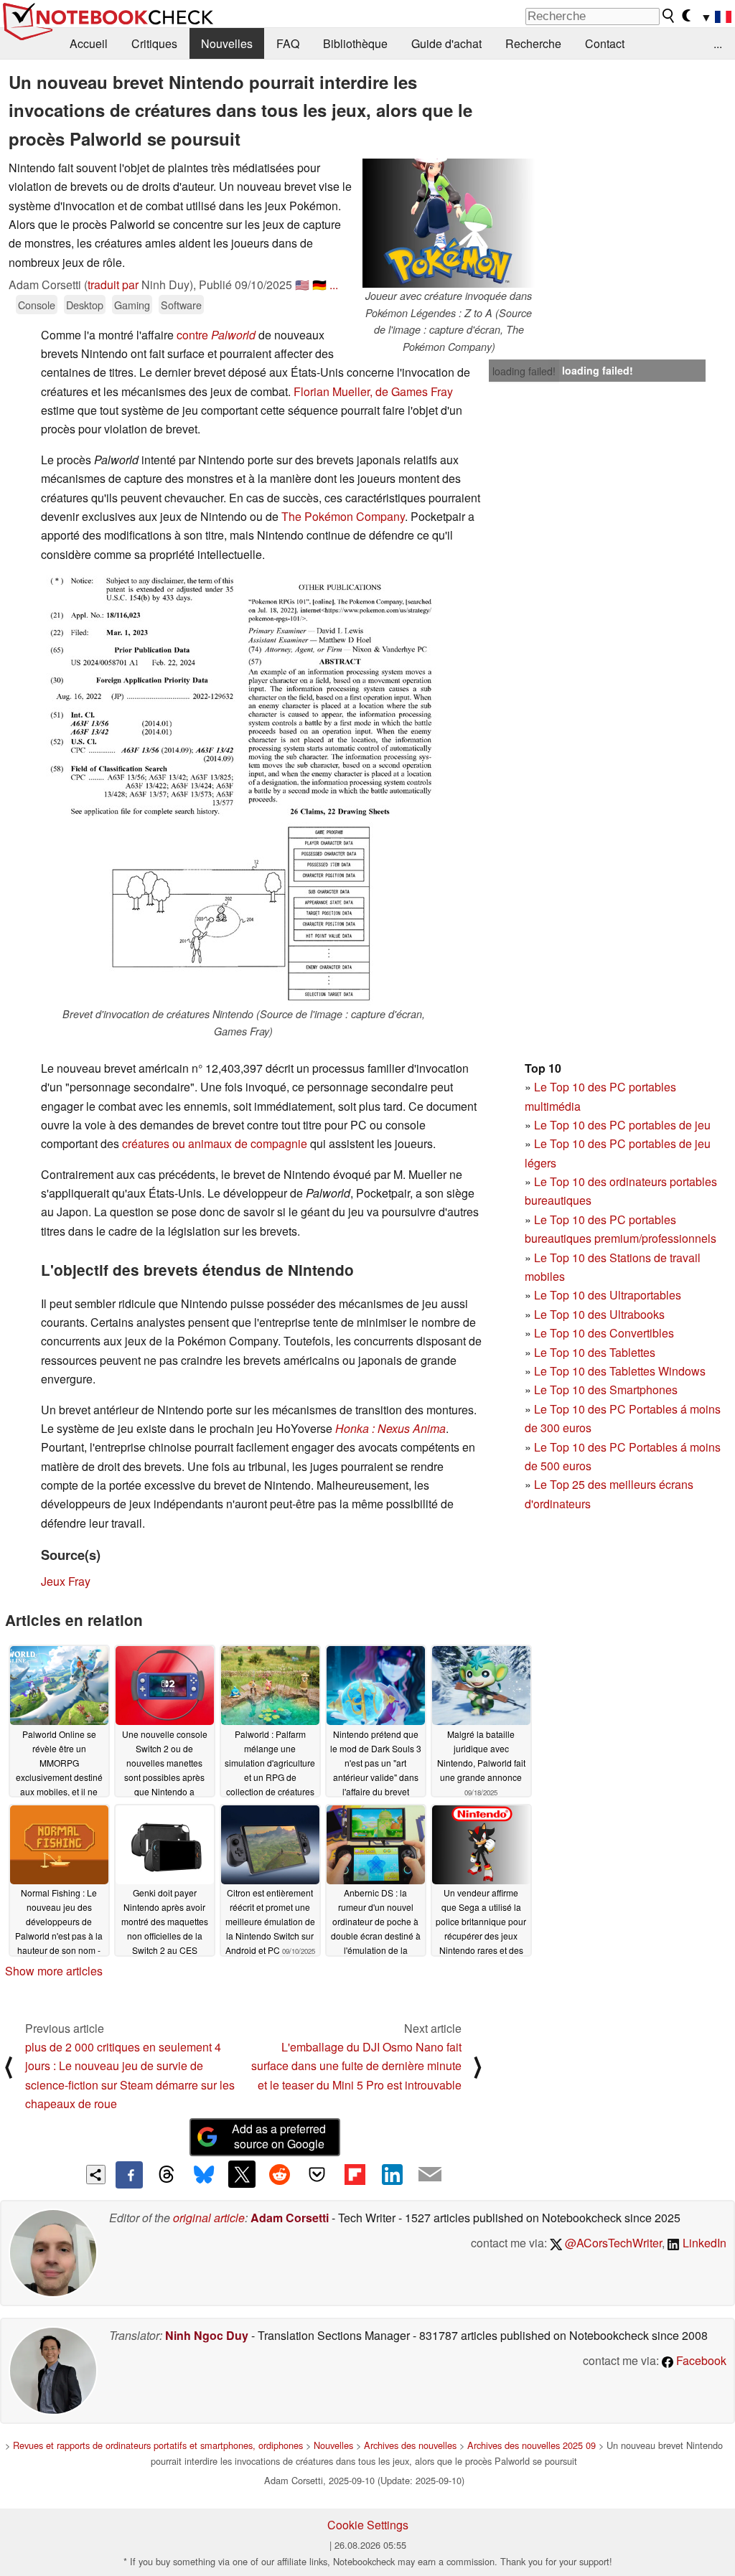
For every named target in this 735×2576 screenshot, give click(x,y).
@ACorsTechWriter (612, 2243)
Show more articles (54, 1971)
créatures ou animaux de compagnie (215, 1143)
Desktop (85, 305)
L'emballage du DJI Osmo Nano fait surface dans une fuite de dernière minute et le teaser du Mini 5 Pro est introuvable (356, 2066)
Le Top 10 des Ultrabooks (599, 1314)
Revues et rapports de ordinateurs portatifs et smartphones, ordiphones (158, 2445)
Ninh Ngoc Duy (207, 2335)
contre (216, 335)
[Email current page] (430, 2175)
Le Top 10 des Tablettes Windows (620, 1371)
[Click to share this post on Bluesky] (204, 2175)
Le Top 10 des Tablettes (595, 1352)
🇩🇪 (319, 285)
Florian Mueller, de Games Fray (373, 391)
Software (181, 305)
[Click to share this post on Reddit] (279, 2174)
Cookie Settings (368, 2525)
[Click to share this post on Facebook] (129, 2175)
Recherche (533, 43)
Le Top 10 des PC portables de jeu (622, 1125)
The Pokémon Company (343, 516)
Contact (605, 43)
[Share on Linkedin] (392, 2174)
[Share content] (96, 2175)
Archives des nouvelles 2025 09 (532, 2445)
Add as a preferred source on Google (279, 2136)
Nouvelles (227, 43)
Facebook (700, 2360)
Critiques (154, 43)
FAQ (288, 43)
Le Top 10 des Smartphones (606, 1390)
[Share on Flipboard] (355, 2174)
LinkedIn (703, 2243)
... (718, 43)
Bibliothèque (355, 43)
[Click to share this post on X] (242, 2174)
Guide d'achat (446, 43)
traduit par (113, 285)
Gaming (132, 305)
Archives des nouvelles (410, 2445)
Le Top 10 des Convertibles (604, 1333)
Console (37, 305)
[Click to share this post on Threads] (167, 2175)
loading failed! (524, 371)
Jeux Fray (66, 1581)
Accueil (89, 43)
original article (209, 2218)
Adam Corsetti (290, 2218)
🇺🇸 (302, 285)
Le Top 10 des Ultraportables (608, 1295)
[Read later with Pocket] (317, 2174)
